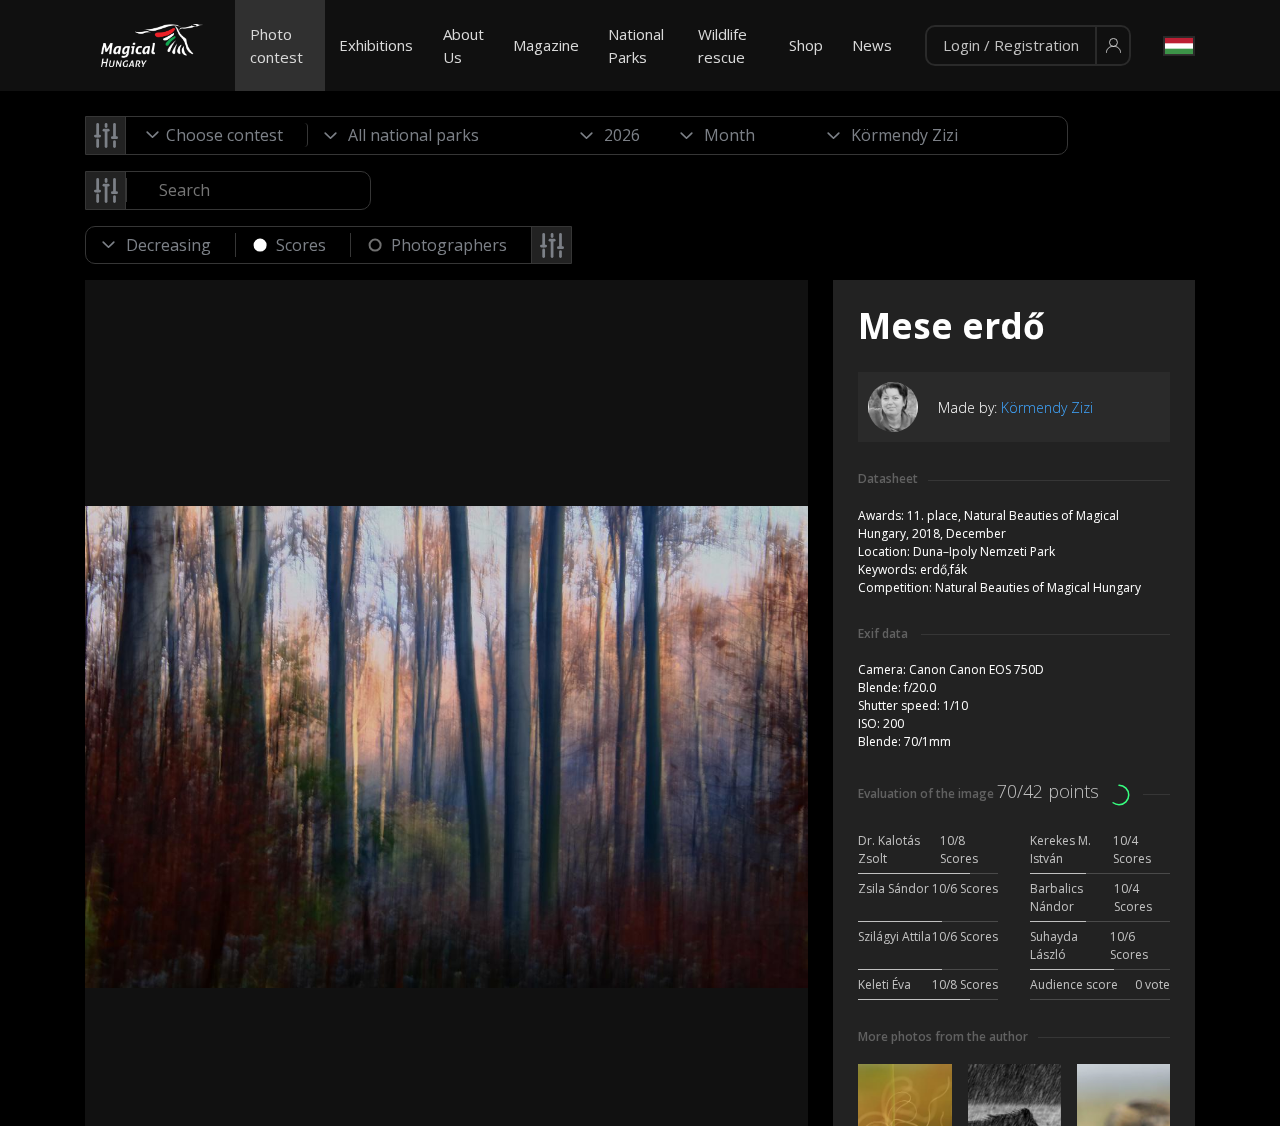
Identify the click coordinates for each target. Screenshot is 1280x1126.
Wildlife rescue (722, 45)
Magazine (546, 45)
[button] (1028, 46)
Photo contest (276, 45)
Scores (301, 245)
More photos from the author (943, 1036)
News (872, 45)
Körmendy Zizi (1047, 407)
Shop (806, 45)
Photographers (449, 245)
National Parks (636, 45)
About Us (463, 45)
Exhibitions (376, 45)
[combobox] (217, 135)
